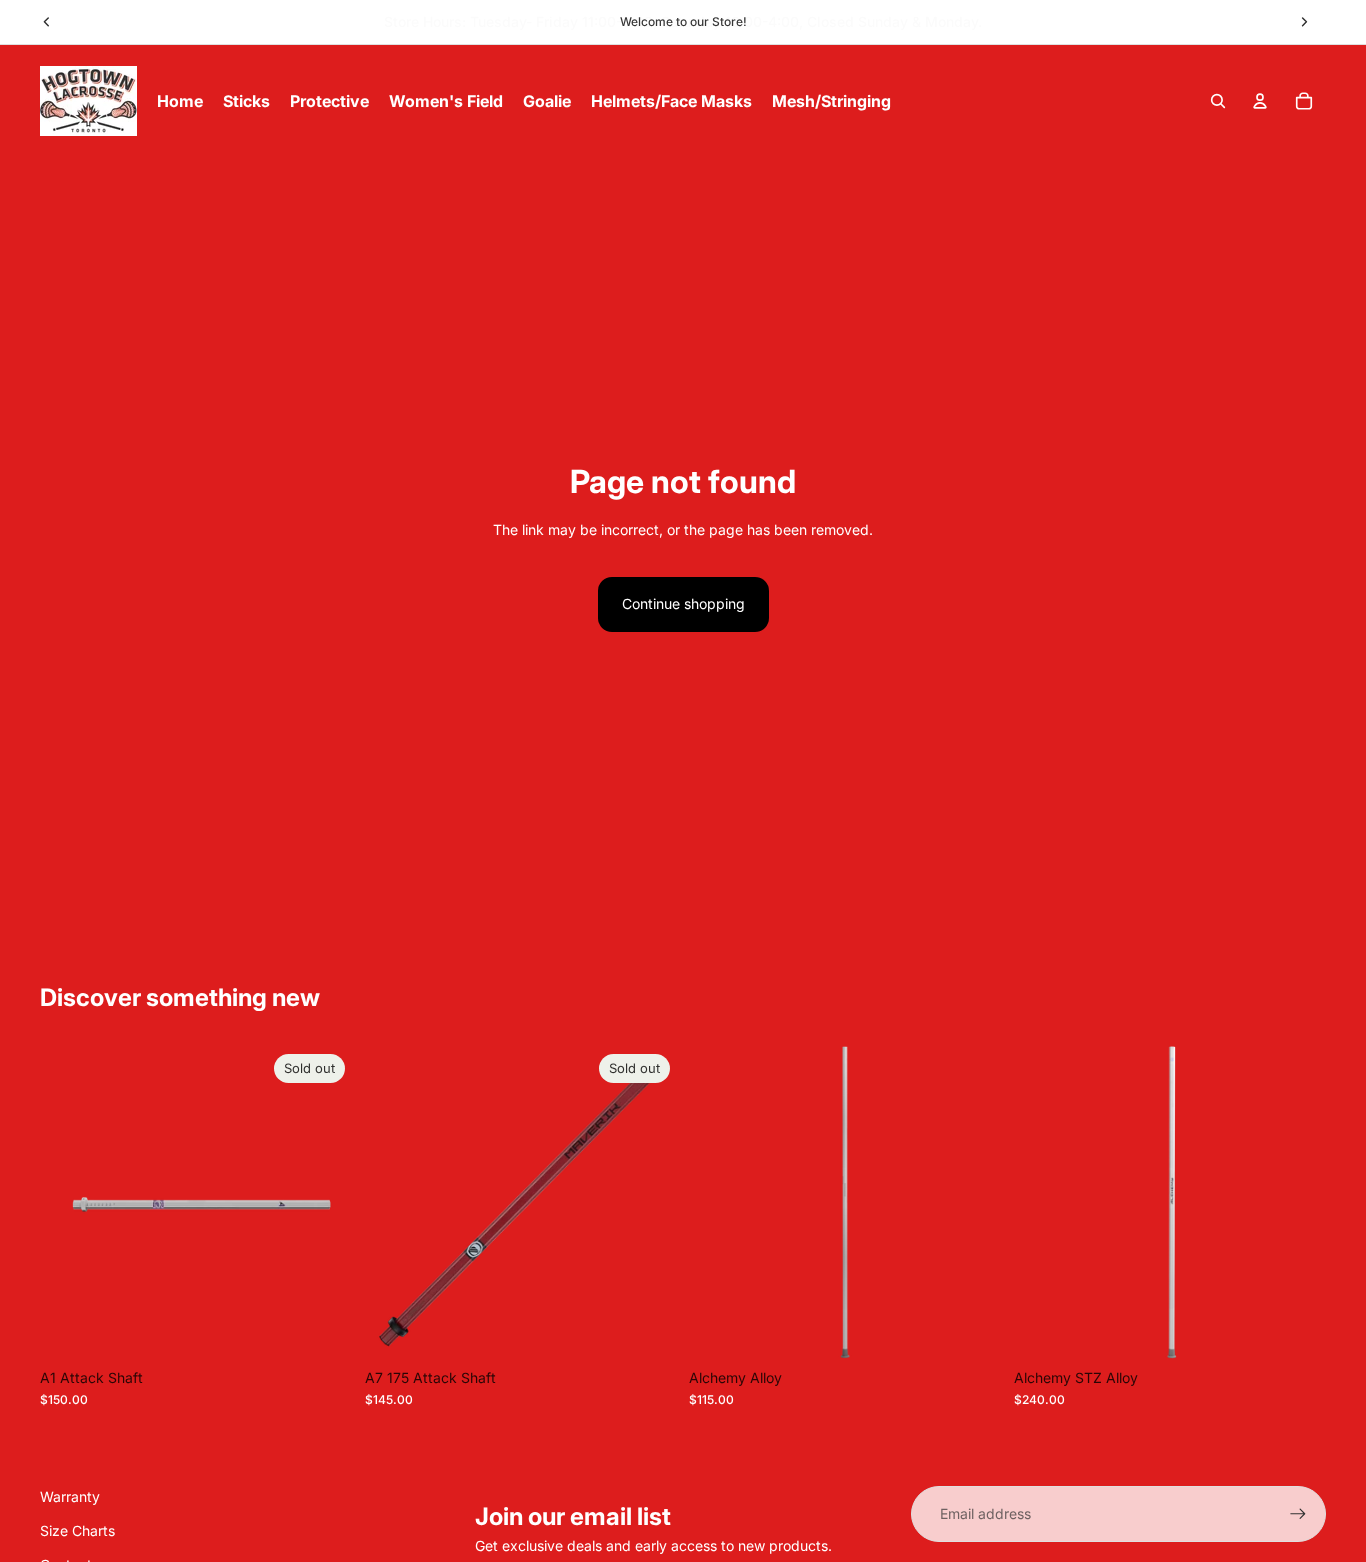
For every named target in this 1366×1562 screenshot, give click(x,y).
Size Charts (77, 1530)
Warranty (70, 1496)
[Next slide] (1304, 22)
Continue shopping (683, 603)
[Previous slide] (47, 22)
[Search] (1218, 101)
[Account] (1260, 101)
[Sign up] (1298, 1514)
